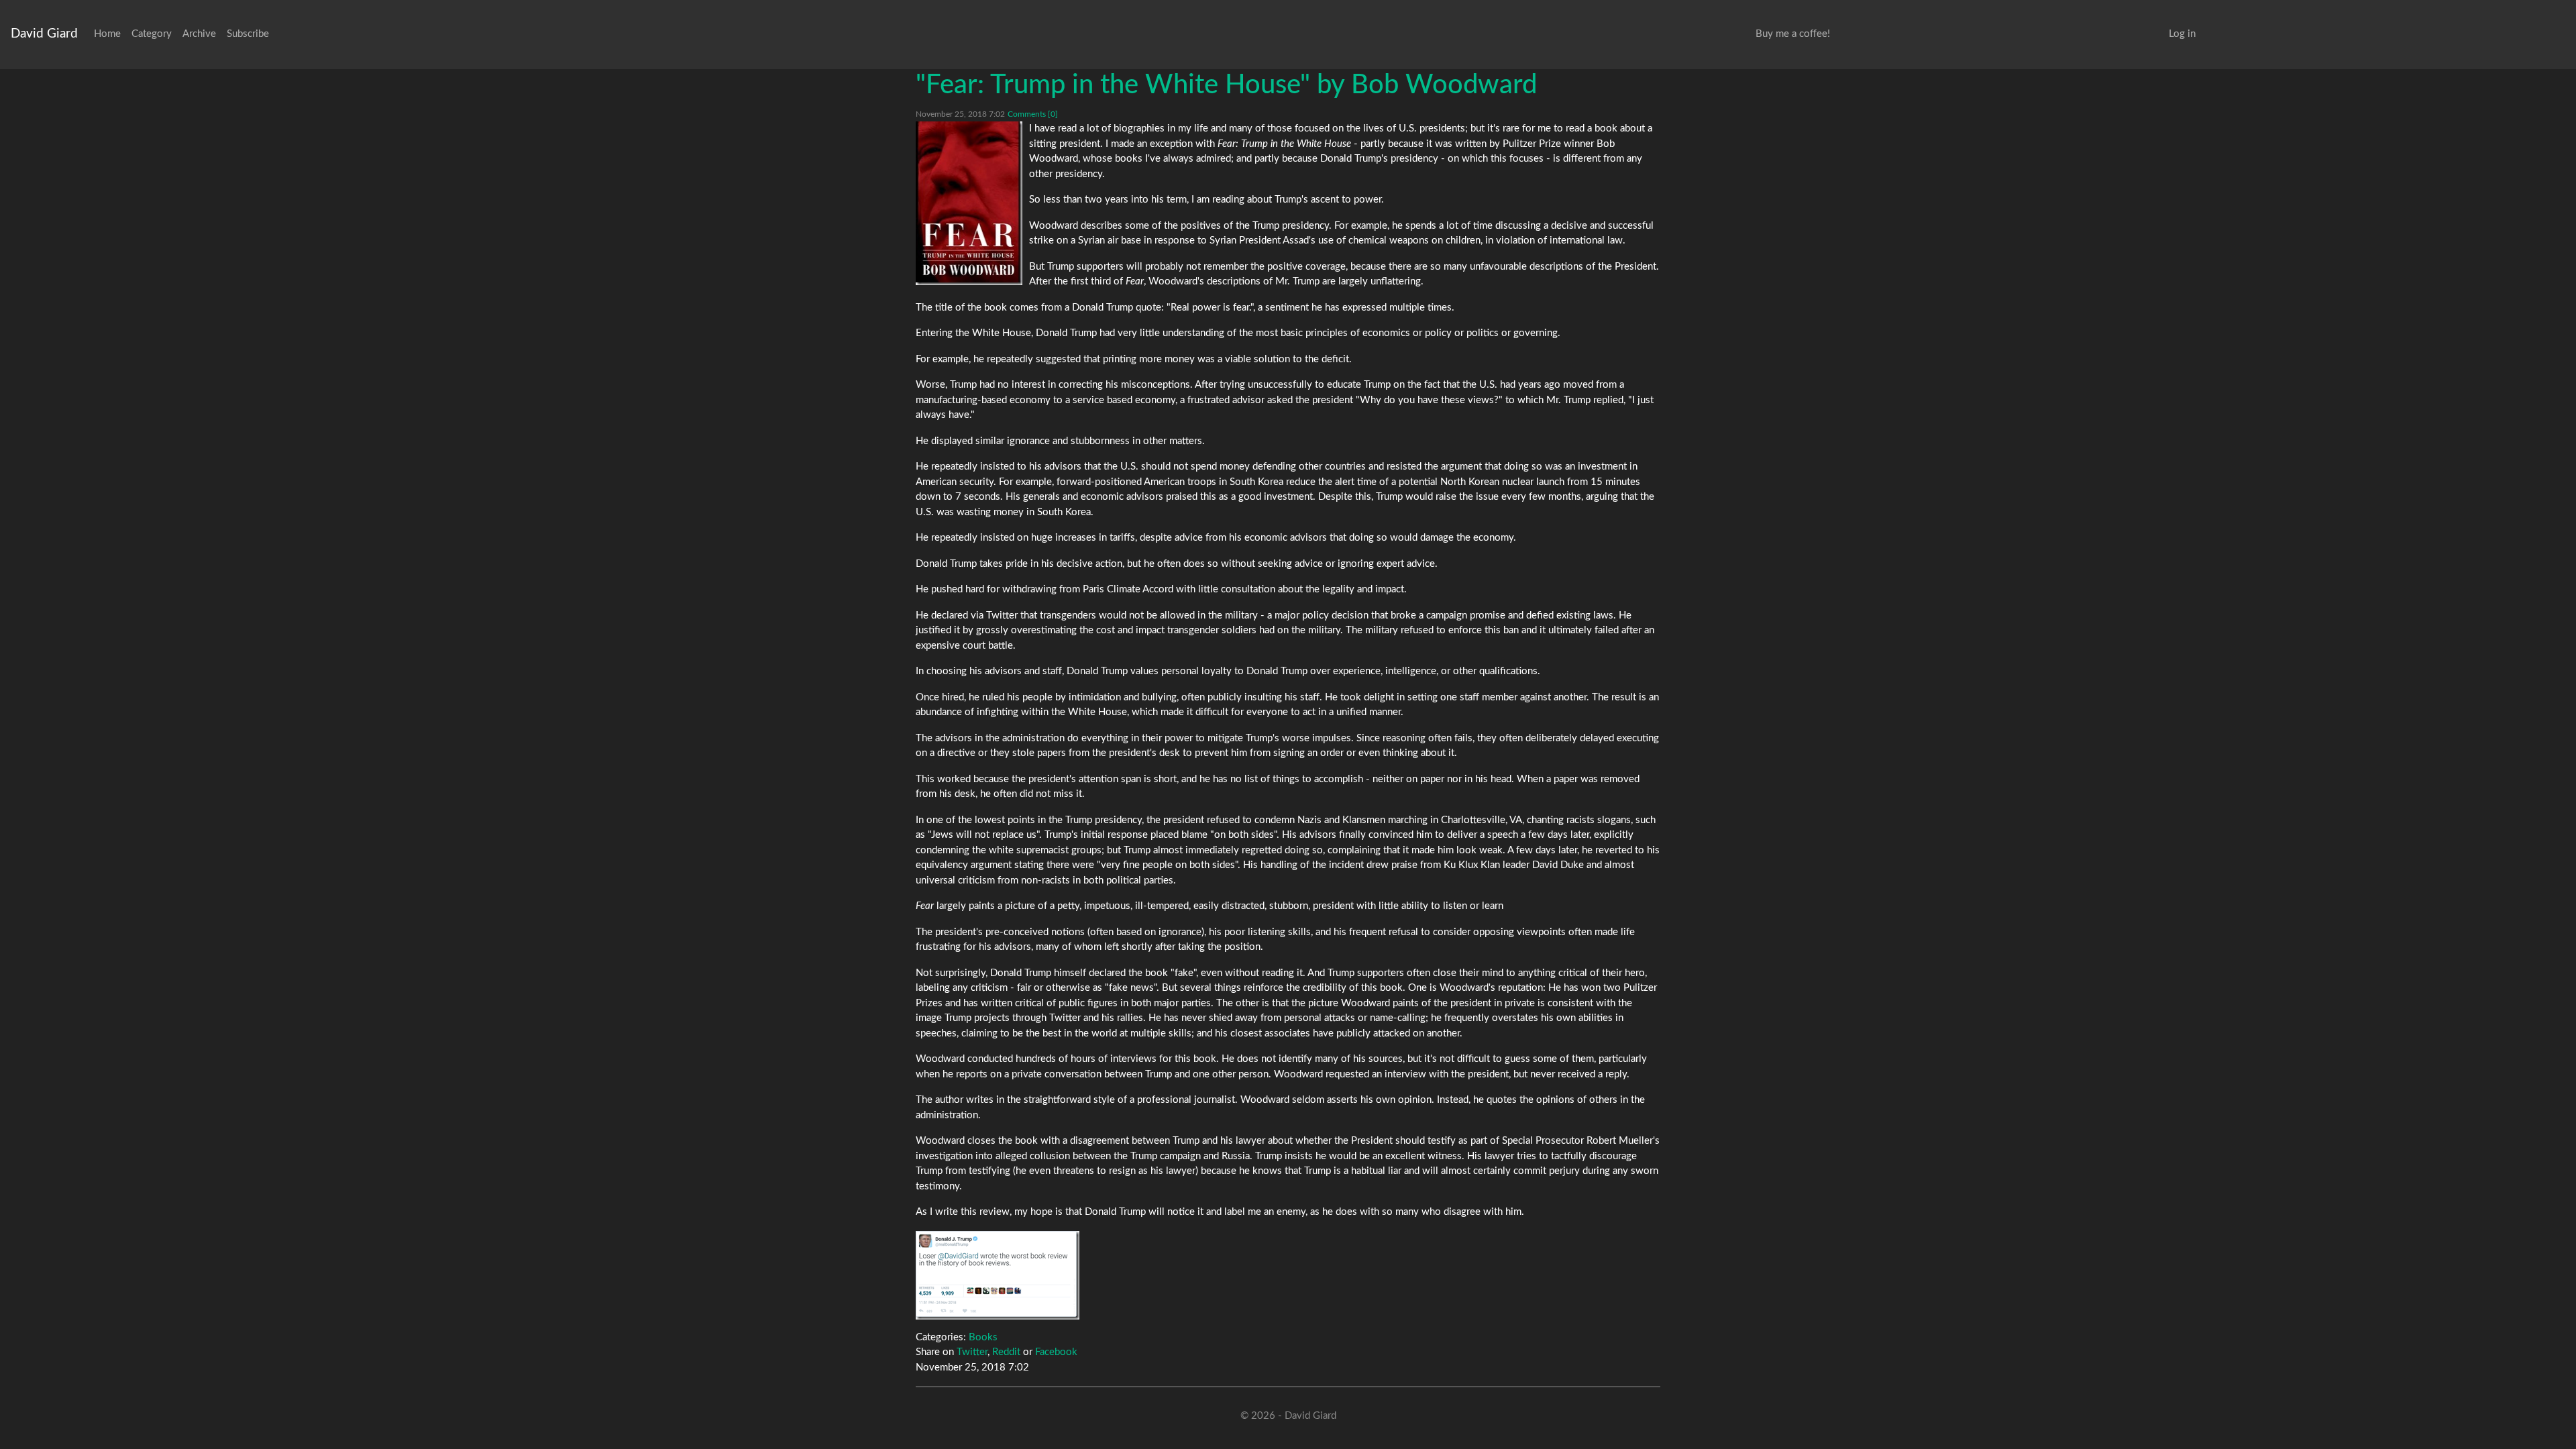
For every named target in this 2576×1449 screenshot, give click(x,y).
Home (107, 34)
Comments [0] (1033, 114)
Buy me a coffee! (1793, 34)
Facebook (1056, 1352)
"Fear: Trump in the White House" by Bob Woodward (1226, 85)
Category (152, 34)
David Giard (44, 34)
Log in (2182, 34)
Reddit (1006, 1352)
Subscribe (248, 34)
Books (983, 1337)
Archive (199, 34)
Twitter (972, 1352)
